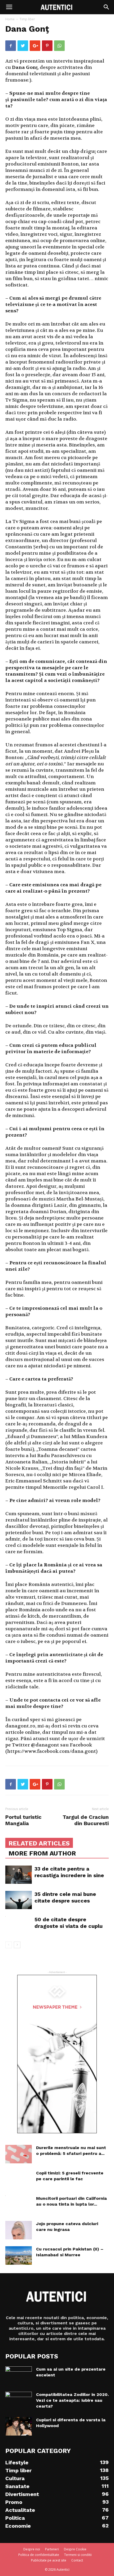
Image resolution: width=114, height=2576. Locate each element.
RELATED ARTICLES (39, 1843)
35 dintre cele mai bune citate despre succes (65, 1897)
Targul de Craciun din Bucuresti (86, 1820)
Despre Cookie (75, 2549)
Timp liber (27, 19)
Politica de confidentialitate (39, 2555)
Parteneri (52, 2549)
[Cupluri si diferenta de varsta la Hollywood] (19, 2426)
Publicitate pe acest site (49, 2560)
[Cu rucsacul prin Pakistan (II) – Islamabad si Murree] (19, 2255)
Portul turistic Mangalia (23, 1820)
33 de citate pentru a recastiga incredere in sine (69, 1872)
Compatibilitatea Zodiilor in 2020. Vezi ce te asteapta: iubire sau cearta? (72, 2400)
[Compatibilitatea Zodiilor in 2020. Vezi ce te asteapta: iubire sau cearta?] (19, 2401)
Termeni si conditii (78, 2555)
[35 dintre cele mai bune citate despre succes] (19, 1900)
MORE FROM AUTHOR (42, 1853)
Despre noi (32, 2549)
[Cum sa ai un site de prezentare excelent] (19, 2376)
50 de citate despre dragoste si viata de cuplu (69, 1923)
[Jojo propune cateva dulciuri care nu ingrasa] (19, 2230)
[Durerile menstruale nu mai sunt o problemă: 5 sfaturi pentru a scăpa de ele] (19, 2154)
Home (10, 19)
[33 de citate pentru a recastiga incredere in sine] (19, 1875)
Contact (77, 2560)
